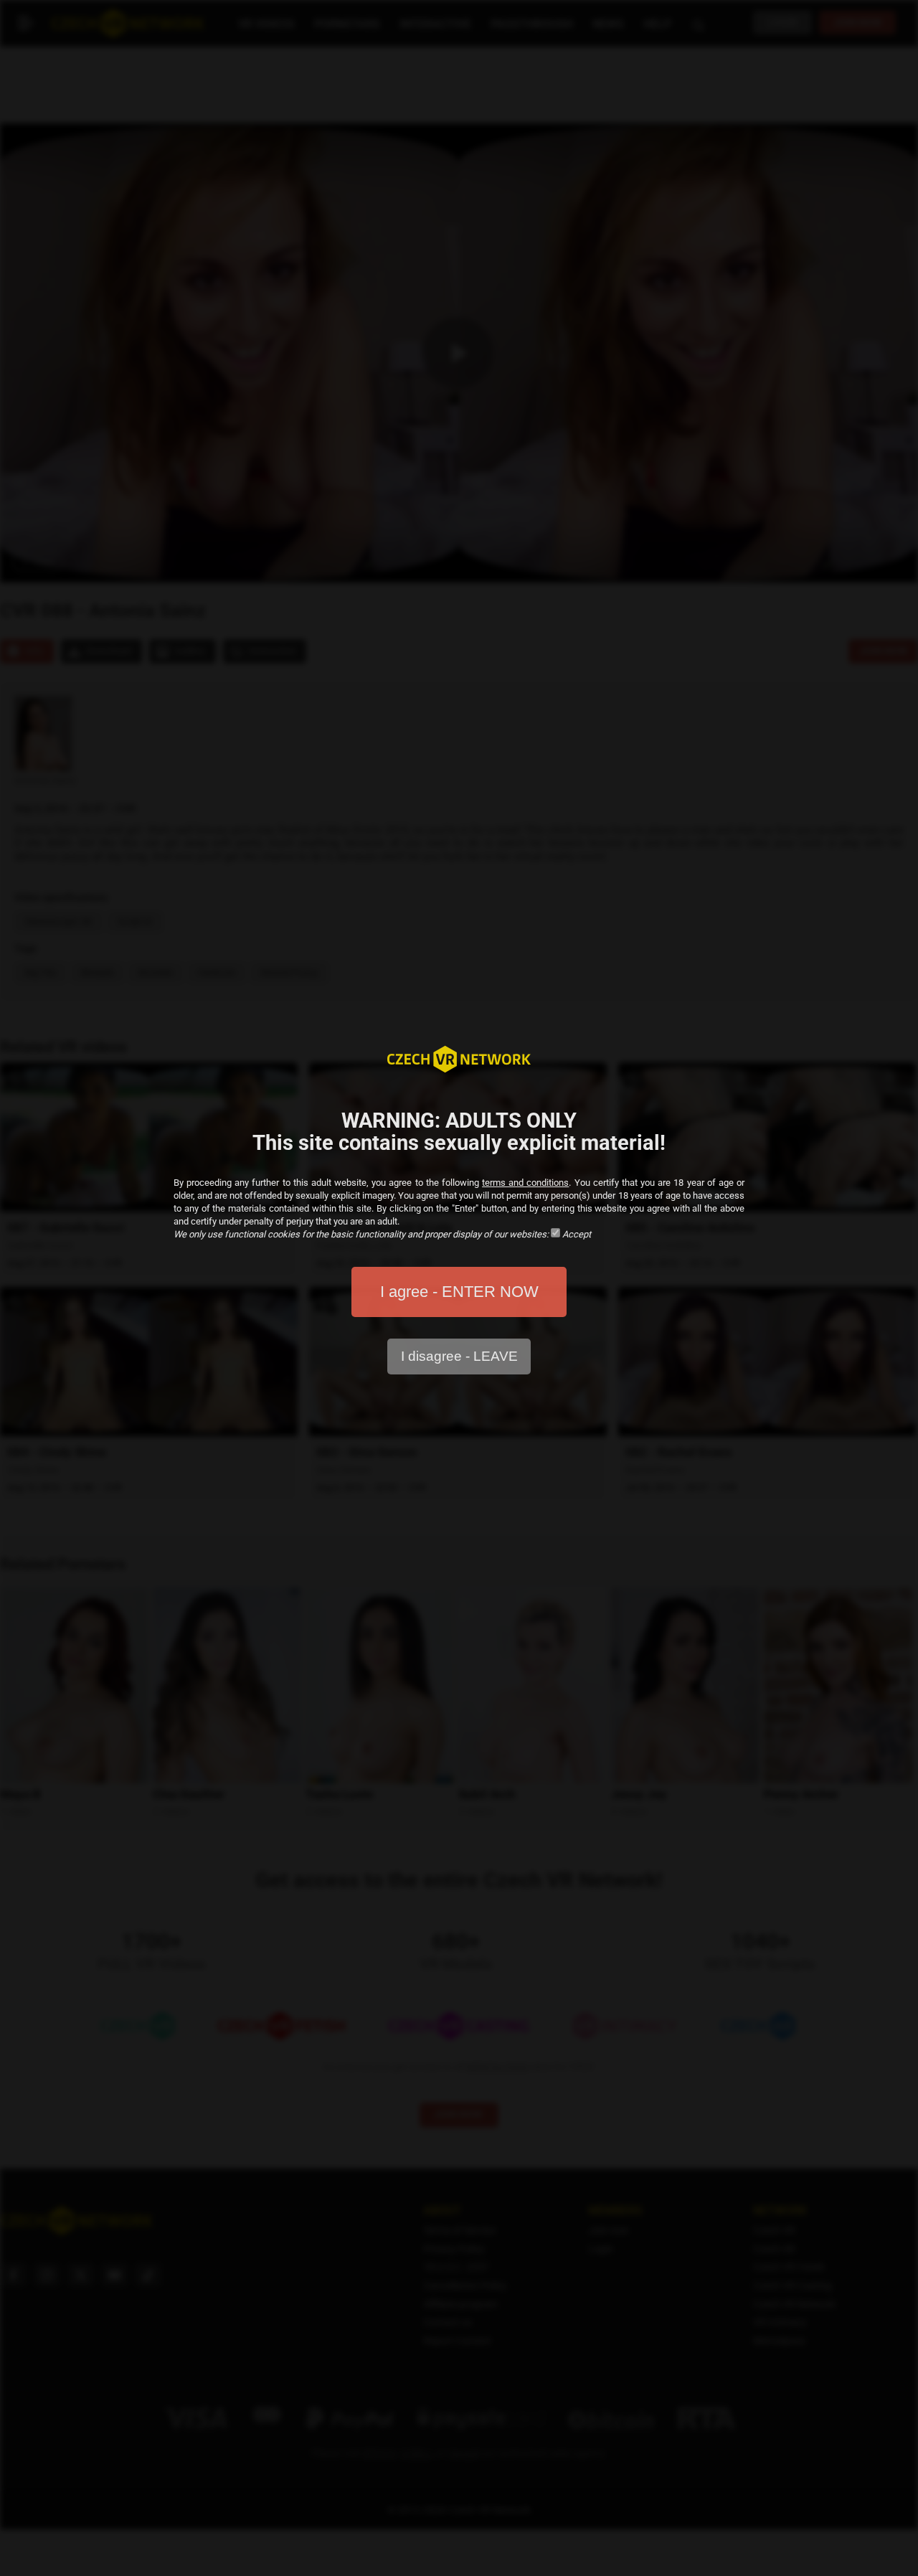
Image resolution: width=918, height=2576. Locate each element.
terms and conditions (525, 1183)
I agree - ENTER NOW (459, 1292)
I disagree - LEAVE (459, 1356)
